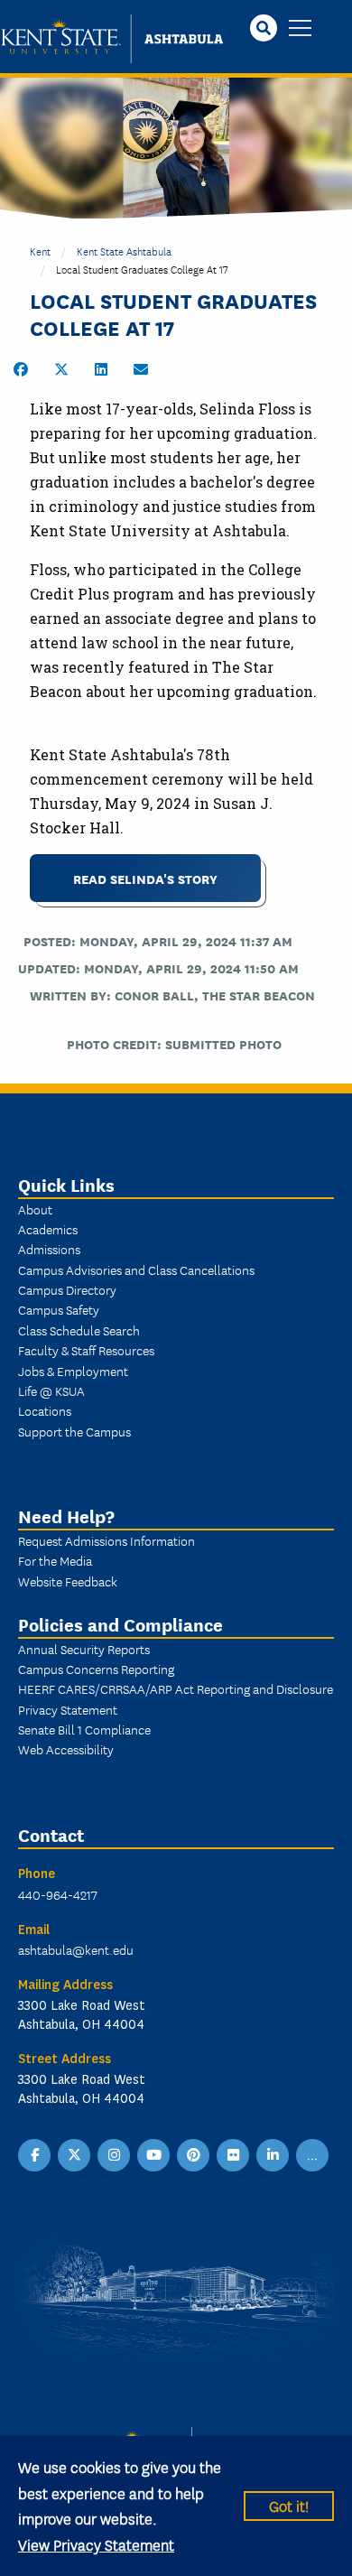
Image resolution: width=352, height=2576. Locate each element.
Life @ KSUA (51, 1390)
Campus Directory (67, 1289)
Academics (48, 1229)
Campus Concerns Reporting (96, 1669)
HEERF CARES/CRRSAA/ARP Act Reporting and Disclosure (176, 1688)
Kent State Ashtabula (124, 251)
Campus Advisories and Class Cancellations (136, 1269)
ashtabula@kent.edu (76, 1949)
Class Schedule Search (79, 1330)
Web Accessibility (66, 1749)
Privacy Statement (68, 1709)
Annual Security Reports (84, 1649)
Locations (45, 1410)
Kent (40, 251)
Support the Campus (74, 1431)
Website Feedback (68, 1581)
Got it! (289, 2505)
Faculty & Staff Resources (86, 1350)
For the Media (55, 1560)
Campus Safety (59, 1309)
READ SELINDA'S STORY (145, 878)
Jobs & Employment (73, 1371)
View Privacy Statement (96, 2544)
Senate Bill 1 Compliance (84, 1729)
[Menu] (300, 29)
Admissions (49, 1249)
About (35, 1209)
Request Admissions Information (107, 1540)
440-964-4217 (58, 1894)
